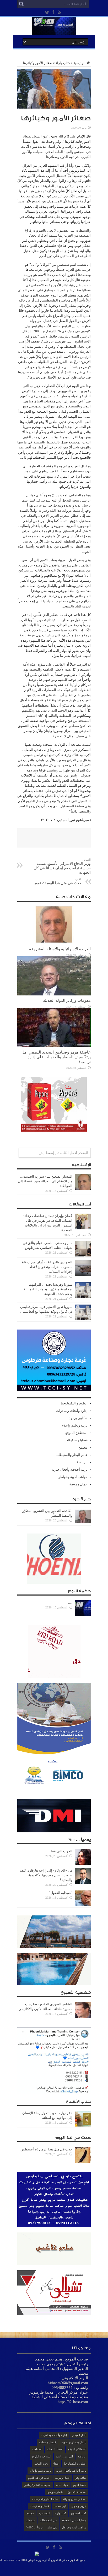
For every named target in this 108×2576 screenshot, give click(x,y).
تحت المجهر (41, 2463)
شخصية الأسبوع (77, 2492)
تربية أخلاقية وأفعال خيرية (70, 1470)
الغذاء (56, 2463)
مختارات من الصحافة (74, 2520)
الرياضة (82, 1462)
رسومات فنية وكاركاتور (38, 2485)
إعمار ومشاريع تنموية (74, 2442)
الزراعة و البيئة (64, 2456)
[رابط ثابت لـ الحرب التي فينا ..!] (83, 1864)
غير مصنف (60, 2506)
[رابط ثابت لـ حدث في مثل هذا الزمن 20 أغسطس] (83, 2162)
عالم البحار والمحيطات (72, 1455)
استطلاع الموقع (76, 1433)
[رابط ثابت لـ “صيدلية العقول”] (83, 1905)
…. (70, 1603)
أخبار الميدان (79, 2435)
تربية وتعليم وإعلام (75, 1425)
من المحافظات (48, 2520)
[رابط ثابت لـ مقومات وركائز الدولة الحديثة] (54, 994)
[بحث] (21, 4)
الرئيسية (79, 63)
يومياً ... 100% (34, 2527)
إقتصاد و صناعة (48, 2442)
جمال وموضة (78, 1484)
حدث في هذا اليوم (39, 2478)
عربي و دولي (79, 2506)
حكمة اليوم (80, 2485)
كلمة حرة (44, 2513)
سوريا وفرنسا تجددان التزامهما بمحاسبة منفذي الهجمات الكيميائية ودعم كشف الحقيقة (48, 1289)
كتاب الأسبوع (79, 2513)
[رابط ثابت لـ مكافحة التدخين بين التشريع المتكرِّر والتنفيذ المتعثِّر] (83, 1523)
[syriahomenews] (54, 31)
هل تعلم (52, 2527)
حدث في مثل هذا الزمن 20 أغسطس (46, 2149)
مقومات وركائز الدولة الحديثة (67, 1000)
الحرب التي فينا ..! (60, 1851)
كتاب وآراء (63, 63)
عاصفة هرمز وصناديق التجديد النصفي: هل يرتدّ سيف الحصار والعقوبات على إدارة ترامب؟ (56, 1057)
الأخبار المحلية (55, 2449)
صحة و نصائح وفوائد (74, 2499)
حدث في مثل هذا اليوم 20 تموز (58, 881)
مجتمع (83, 1447)
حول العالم (62, 2485)
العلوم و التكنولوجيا (74, 1403)
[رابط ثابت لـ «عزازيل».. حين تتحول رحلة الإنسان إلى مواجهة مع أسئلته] (83, 2125)
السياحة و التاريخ (42, 2456)
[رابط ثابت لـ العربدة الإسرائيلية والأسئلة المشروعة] (54, 943)
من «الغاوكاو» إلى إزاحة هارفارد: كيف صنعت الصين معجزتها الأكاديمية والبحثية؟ (46, 1875)
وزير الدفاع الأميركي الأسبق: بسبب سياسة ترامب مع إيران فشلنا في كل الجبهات (62, 866)
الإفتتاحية (37, 2449)
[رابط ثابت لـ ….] (83, 1615)
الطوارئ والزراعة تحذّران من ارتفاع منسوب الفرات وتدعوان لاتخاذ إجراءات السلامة (47, 1267)
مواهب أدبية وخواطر (73, 1477)
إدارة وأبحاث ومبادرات (72, 1411)
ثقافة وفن (80, 2478)
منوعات (30, 2520)
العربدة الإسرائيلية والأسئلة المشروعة (60, 949)
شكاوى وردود (78, 1418)
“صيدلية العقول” (60, 1893)
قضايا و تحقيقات (76, 1440)
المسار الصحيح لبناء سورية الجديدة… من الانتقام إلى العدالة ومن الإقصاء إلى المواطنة (45, 1181)
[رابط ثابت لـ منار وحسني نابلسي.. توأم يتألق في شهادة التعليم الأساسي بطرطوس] (83, 1255)
